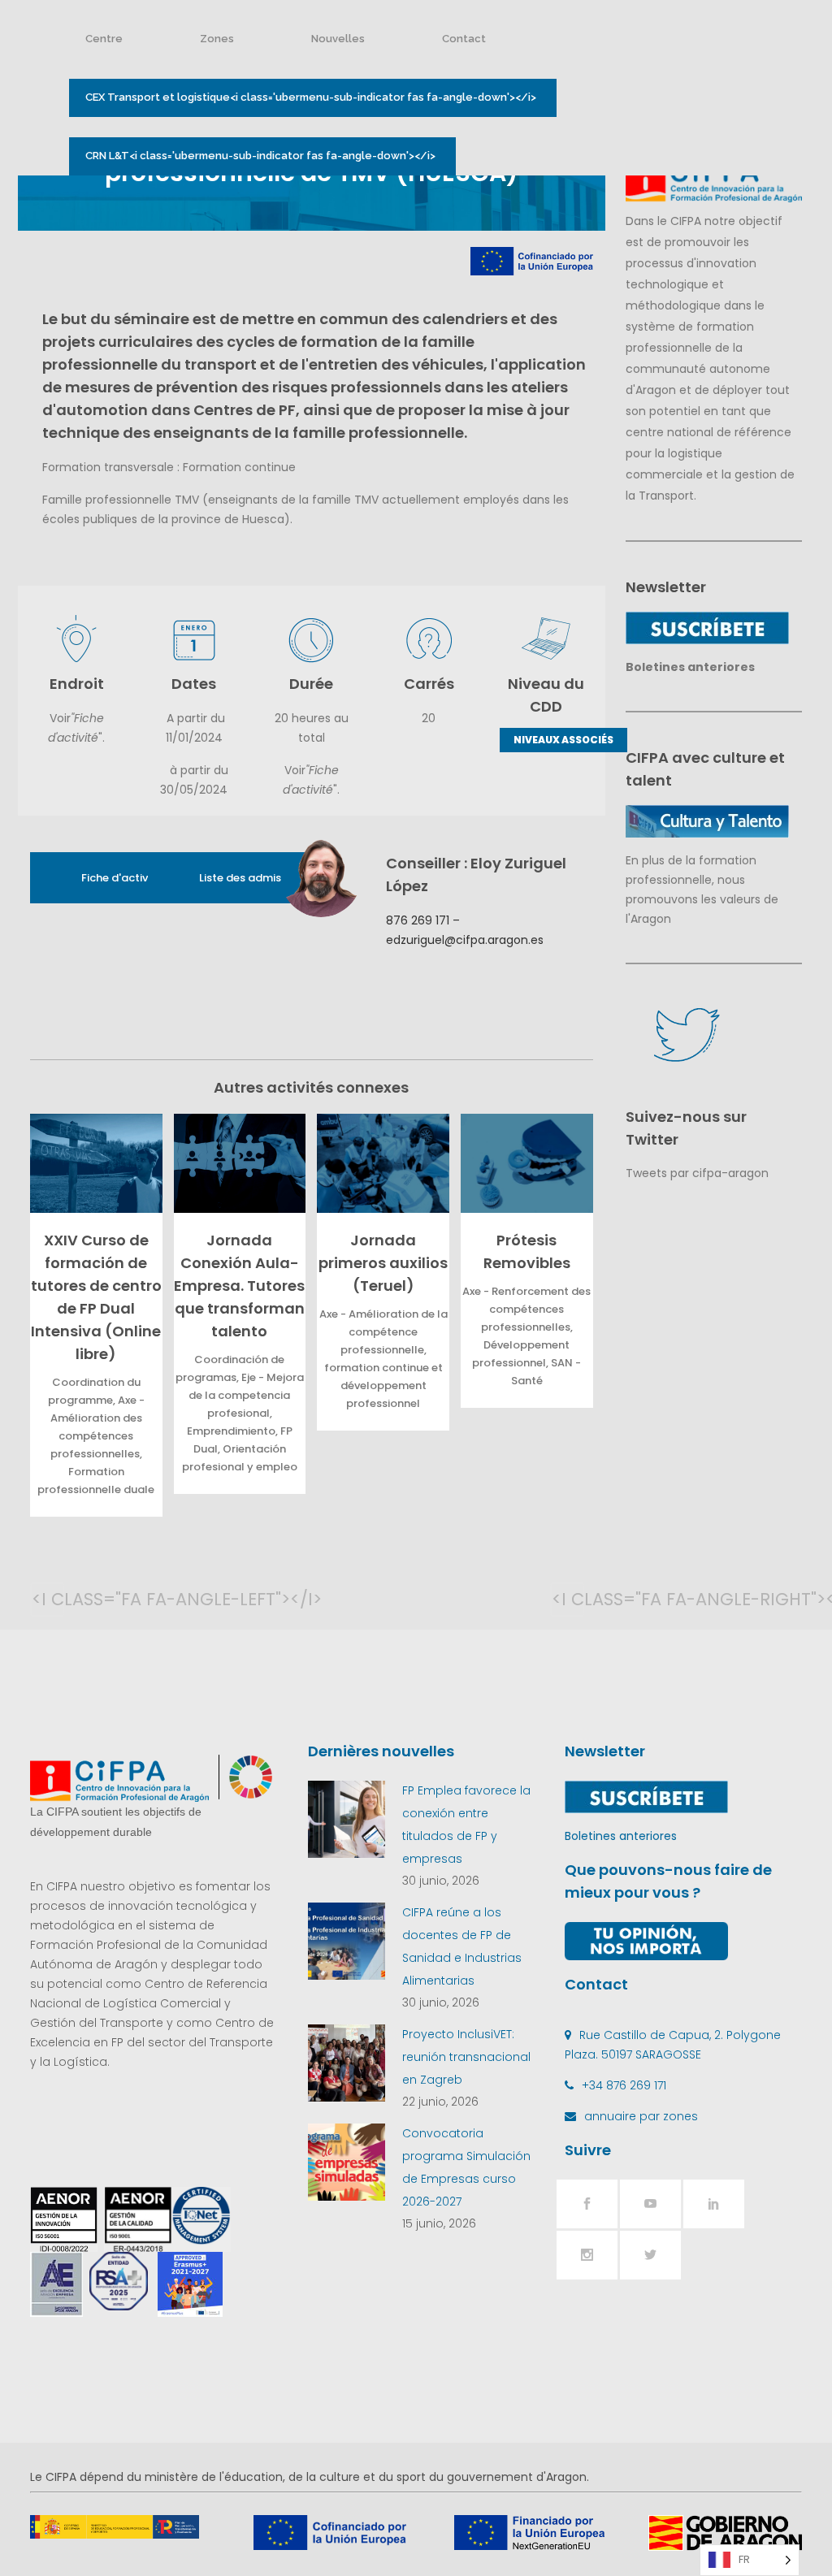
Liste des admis (240, 878)
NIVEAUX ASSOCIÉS (563, 740)
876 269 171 (418, 920)
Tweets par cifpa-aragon (697, 1173)
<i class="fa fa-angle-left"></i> (48, 1599)
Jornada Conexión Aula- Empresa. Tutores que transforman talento (239, 1286)
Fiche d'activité (121, 878)
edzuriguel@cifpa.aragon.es (465, 940)
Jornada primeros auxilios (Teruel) (383, 1263)
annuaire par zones (641, 2116)
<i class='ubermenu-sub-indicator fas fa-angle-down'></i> (311, 97)
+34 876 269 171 (624, 2085)
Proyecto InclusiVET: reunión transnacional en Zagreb (466, 2057)
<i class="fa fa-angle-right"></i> (568, 1599)
